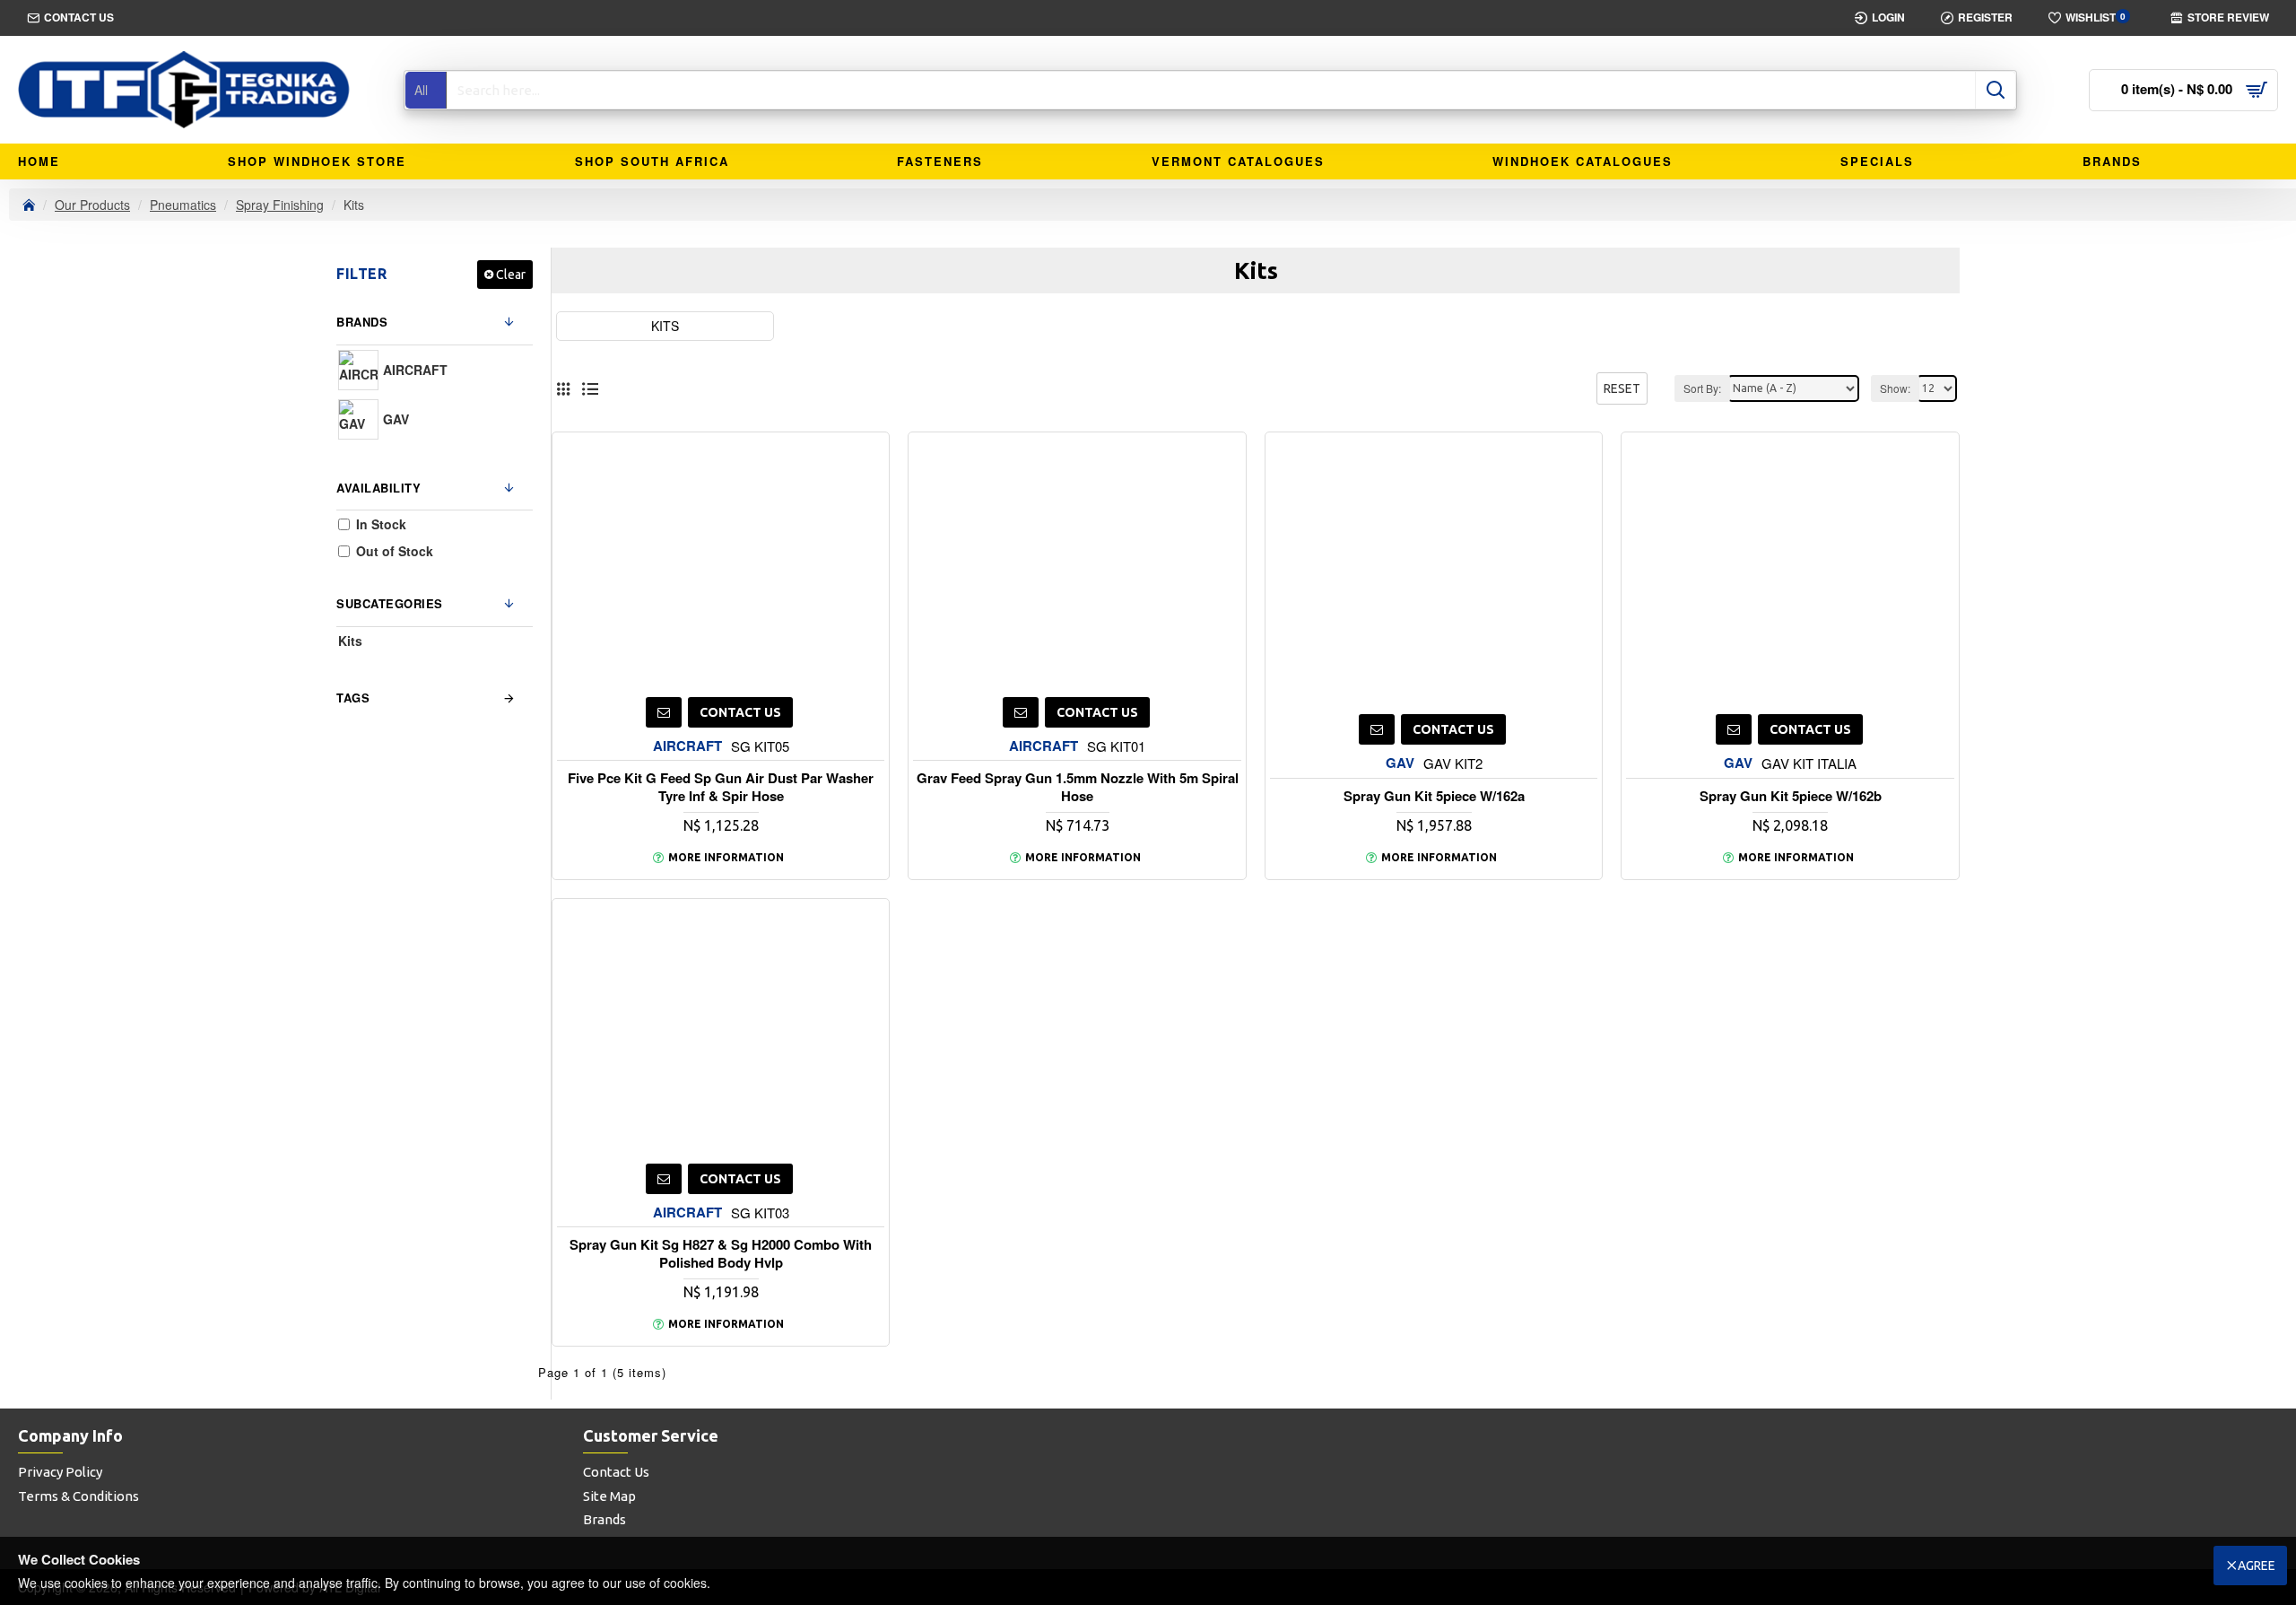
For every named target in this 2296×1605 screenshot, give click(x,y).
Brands (362, 322)
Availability (378, 488)
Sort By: (1702, 388)
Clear (511, 275)
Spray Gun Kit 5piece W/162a (1434, 797)
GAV (1400, 763)
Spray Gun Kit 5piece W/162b (1791, 797)
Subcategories (390, 603)
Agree (2257, 1566)
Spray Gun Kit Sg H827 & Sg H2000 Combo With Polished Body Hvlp (721, 1254)
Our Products (92, 205)
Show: (1895, 388)
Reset (1622, 388)
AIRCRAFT (687, 746)
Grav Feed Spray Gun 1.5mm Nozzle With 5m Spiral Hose (1078, 787)
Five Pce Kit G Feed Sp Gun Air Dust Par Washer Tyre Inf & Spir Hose (721, 787)
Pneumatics (183, 205)
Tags (353, 698)
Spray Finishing (280, 205)
